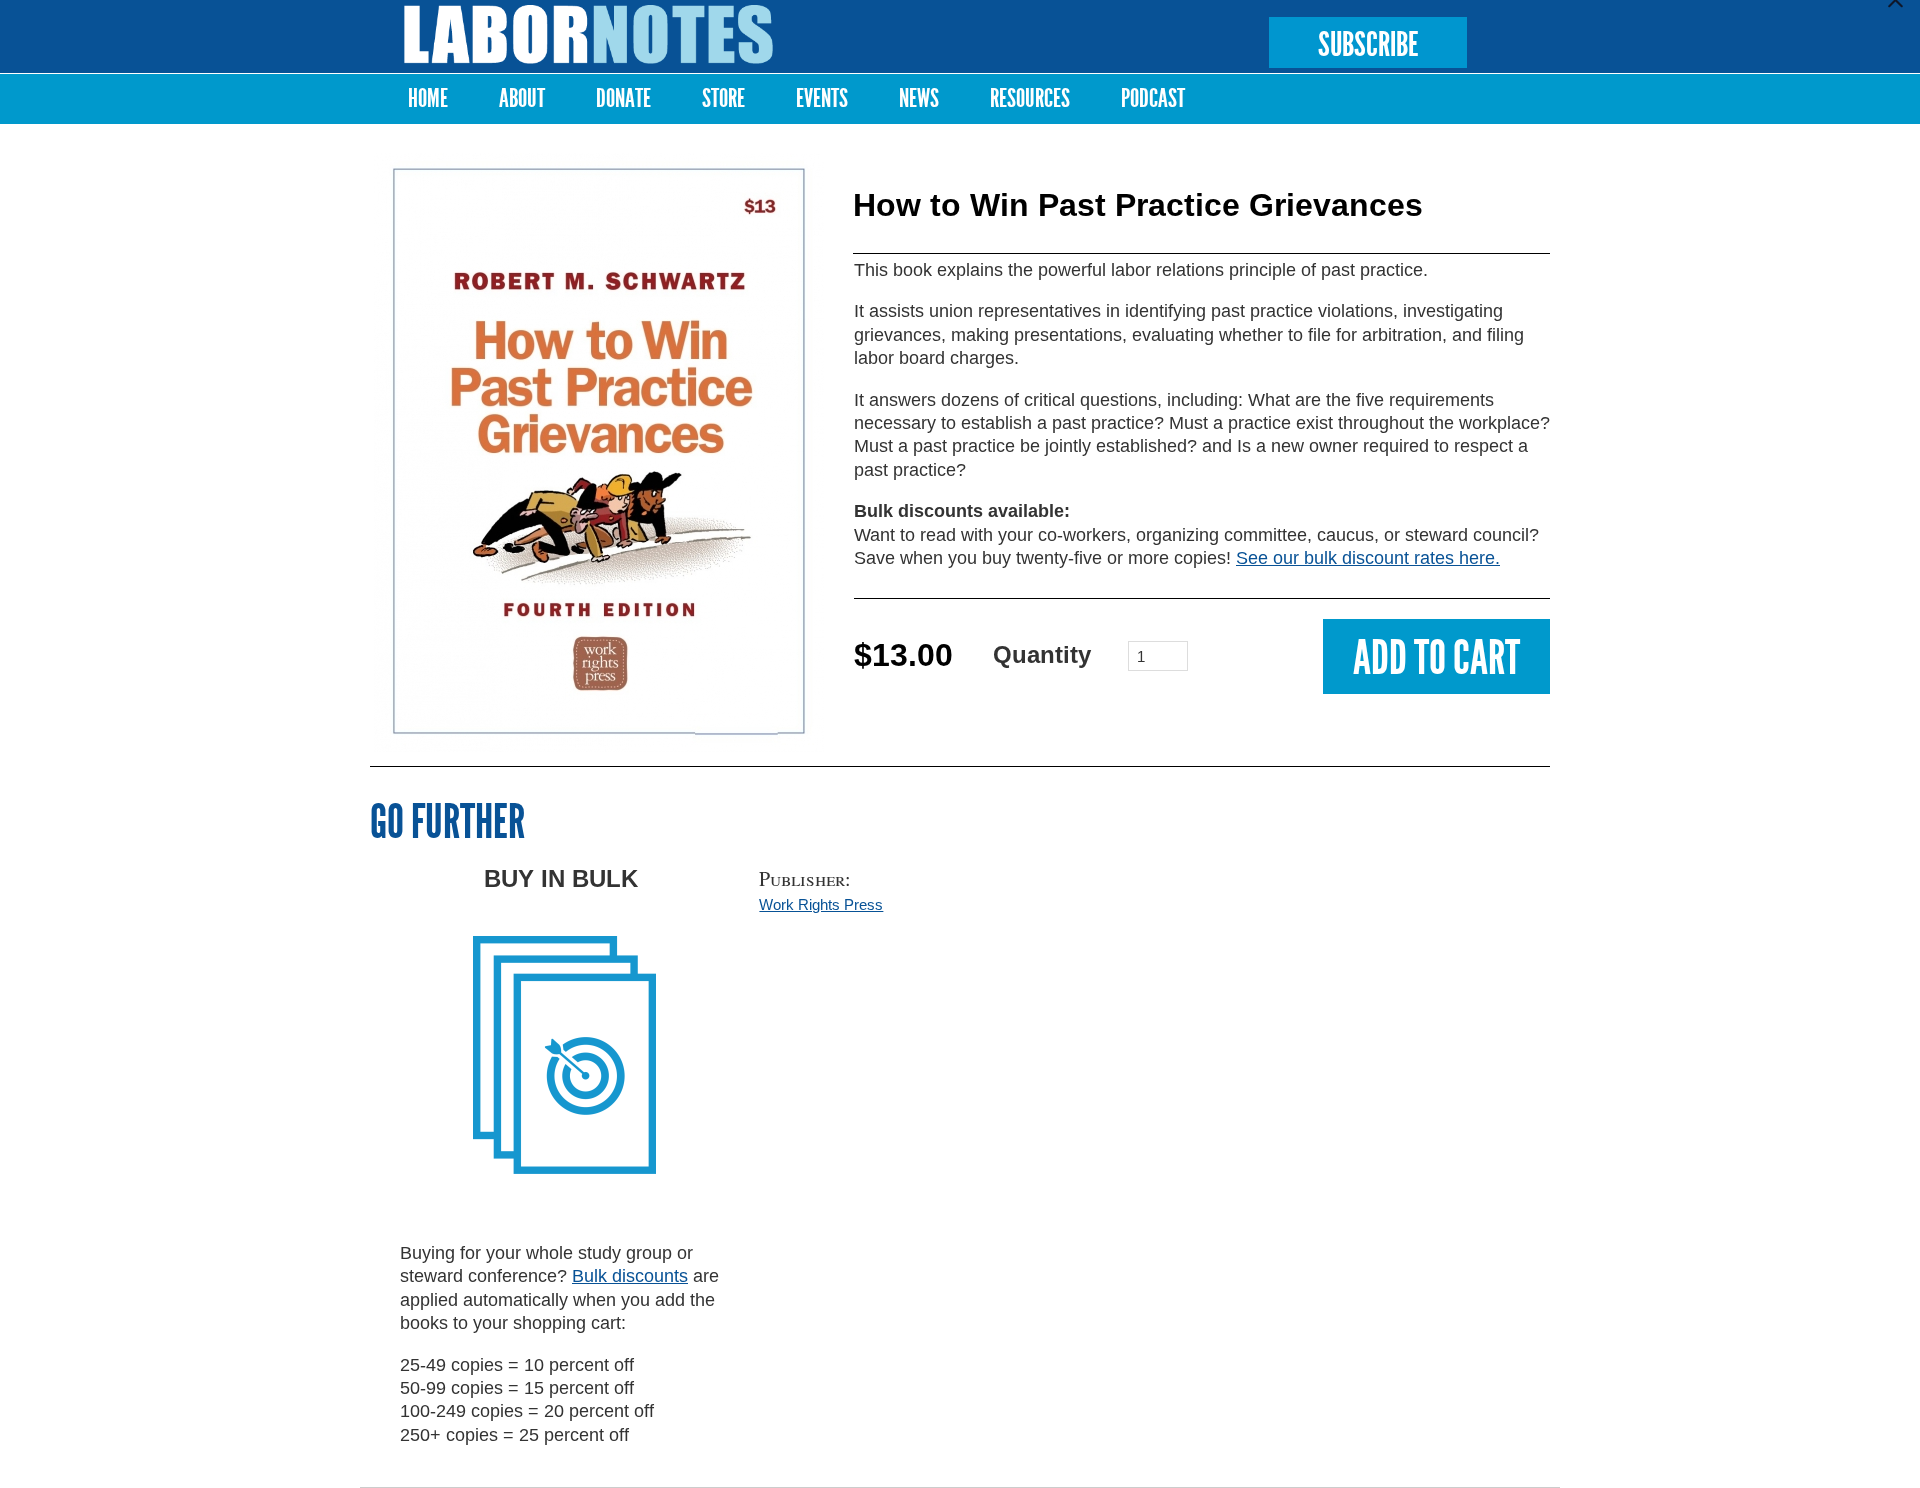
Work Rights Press (821, 904)
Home (428, 98)
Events (822, 98)
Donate (623, 98)
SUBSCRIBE (1368, 44)
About (522, 98)
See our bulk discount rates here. (1368, 558)
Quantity (1042, 654)
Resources (1030, 98)
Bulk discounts (630, 1276)
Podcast (1153, 98)
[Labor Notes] (589, 34)
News (919, 98)
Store (723, 98)
